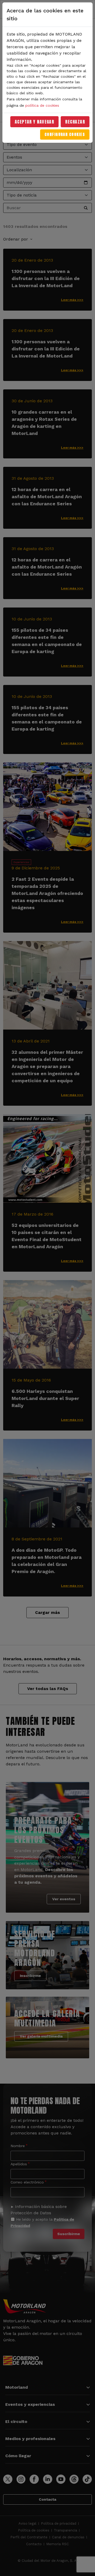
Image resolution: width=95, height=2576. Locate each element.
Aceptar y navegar (35, 122)
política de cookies (42, 105)
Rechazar (75, 122)
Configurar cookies (65, 134)
